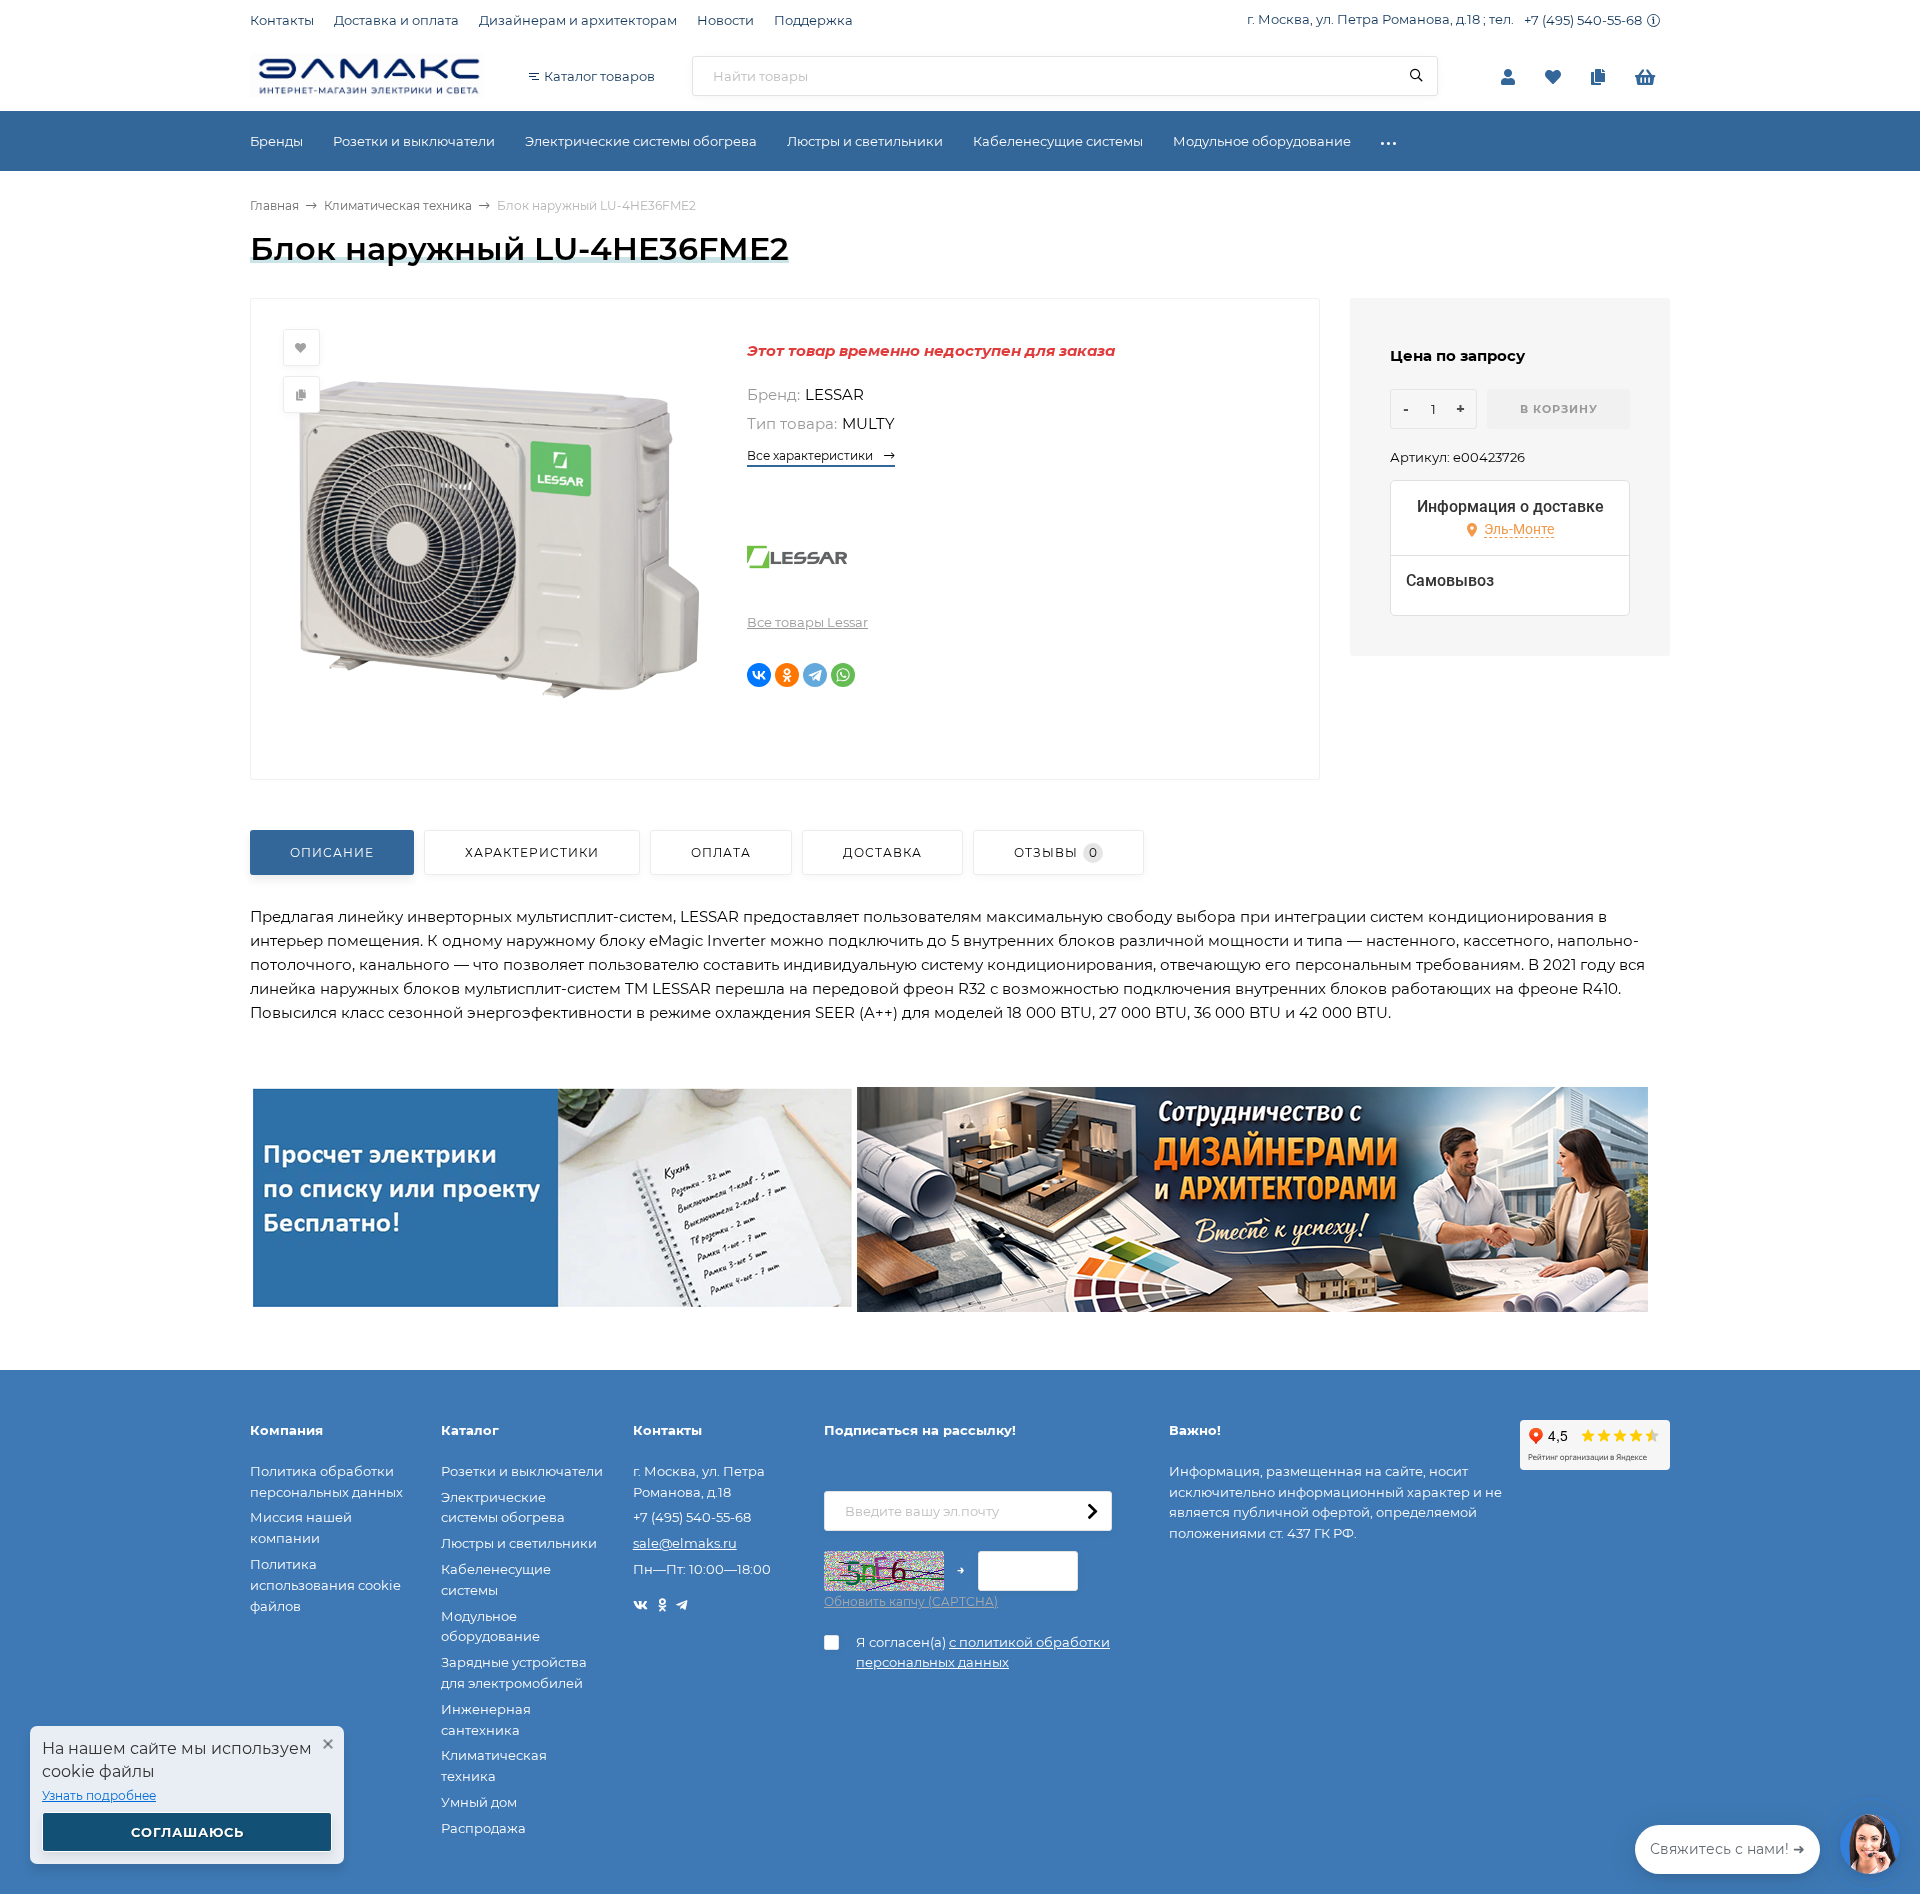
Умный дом (479, 1802)
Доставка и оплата (396, 20)
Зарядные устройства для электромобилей (514, 1672)
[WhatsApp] (843, 675)
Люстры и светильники (519, 1543)
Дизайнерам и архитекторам (578, 20)
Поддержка (813, 20)
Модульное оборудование (490, 1626)
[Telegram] (815, 675)
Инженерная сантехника (486, 1719)
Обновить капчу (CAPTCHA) (911, 1601)
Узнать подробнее (99, 1795)
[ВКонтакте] (759, 675)
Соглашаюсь (187, 1832)
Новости (725, 20)
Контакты (282, 20)
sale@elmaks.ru (685, 1543)
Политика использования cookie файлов (325, 1585)
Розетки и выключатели (522, 1471)
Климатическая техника (398, 205)
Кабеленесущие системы (496, 1579)
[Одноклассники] (787, 675)
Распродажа (483, 1828)
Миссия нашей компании (301, 1527)
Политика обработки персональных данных (326, 1481)
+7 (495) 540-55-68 (1583, 20)
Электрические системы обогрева (503, 1507)
